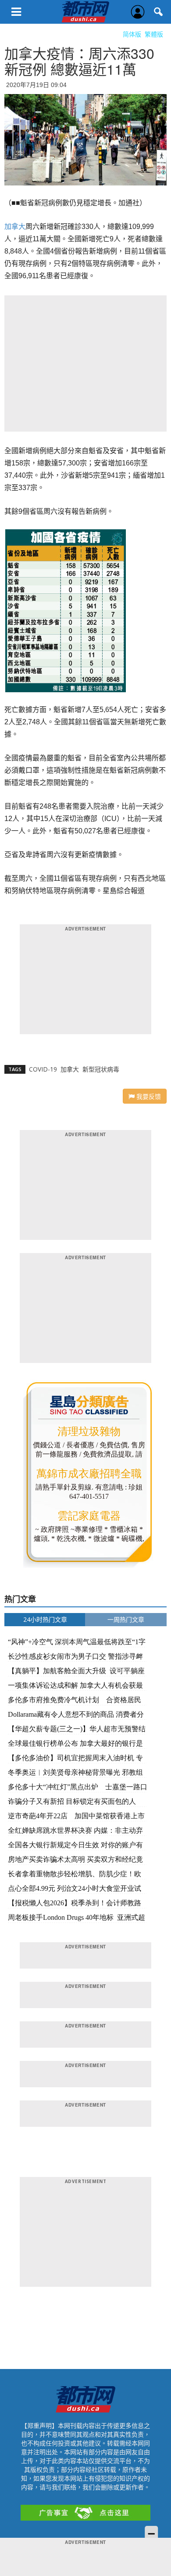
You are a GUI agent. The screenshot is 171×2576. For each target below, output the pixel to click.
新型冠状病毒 (101, 1069)
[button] (159, 12)
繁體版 (154, 34)
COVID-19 (43, 1069)
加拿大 (15, 227)
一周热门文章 (126, 1619)
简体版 (132, 34)
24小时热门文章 (45, 1619)
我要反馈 (148, 1096)
